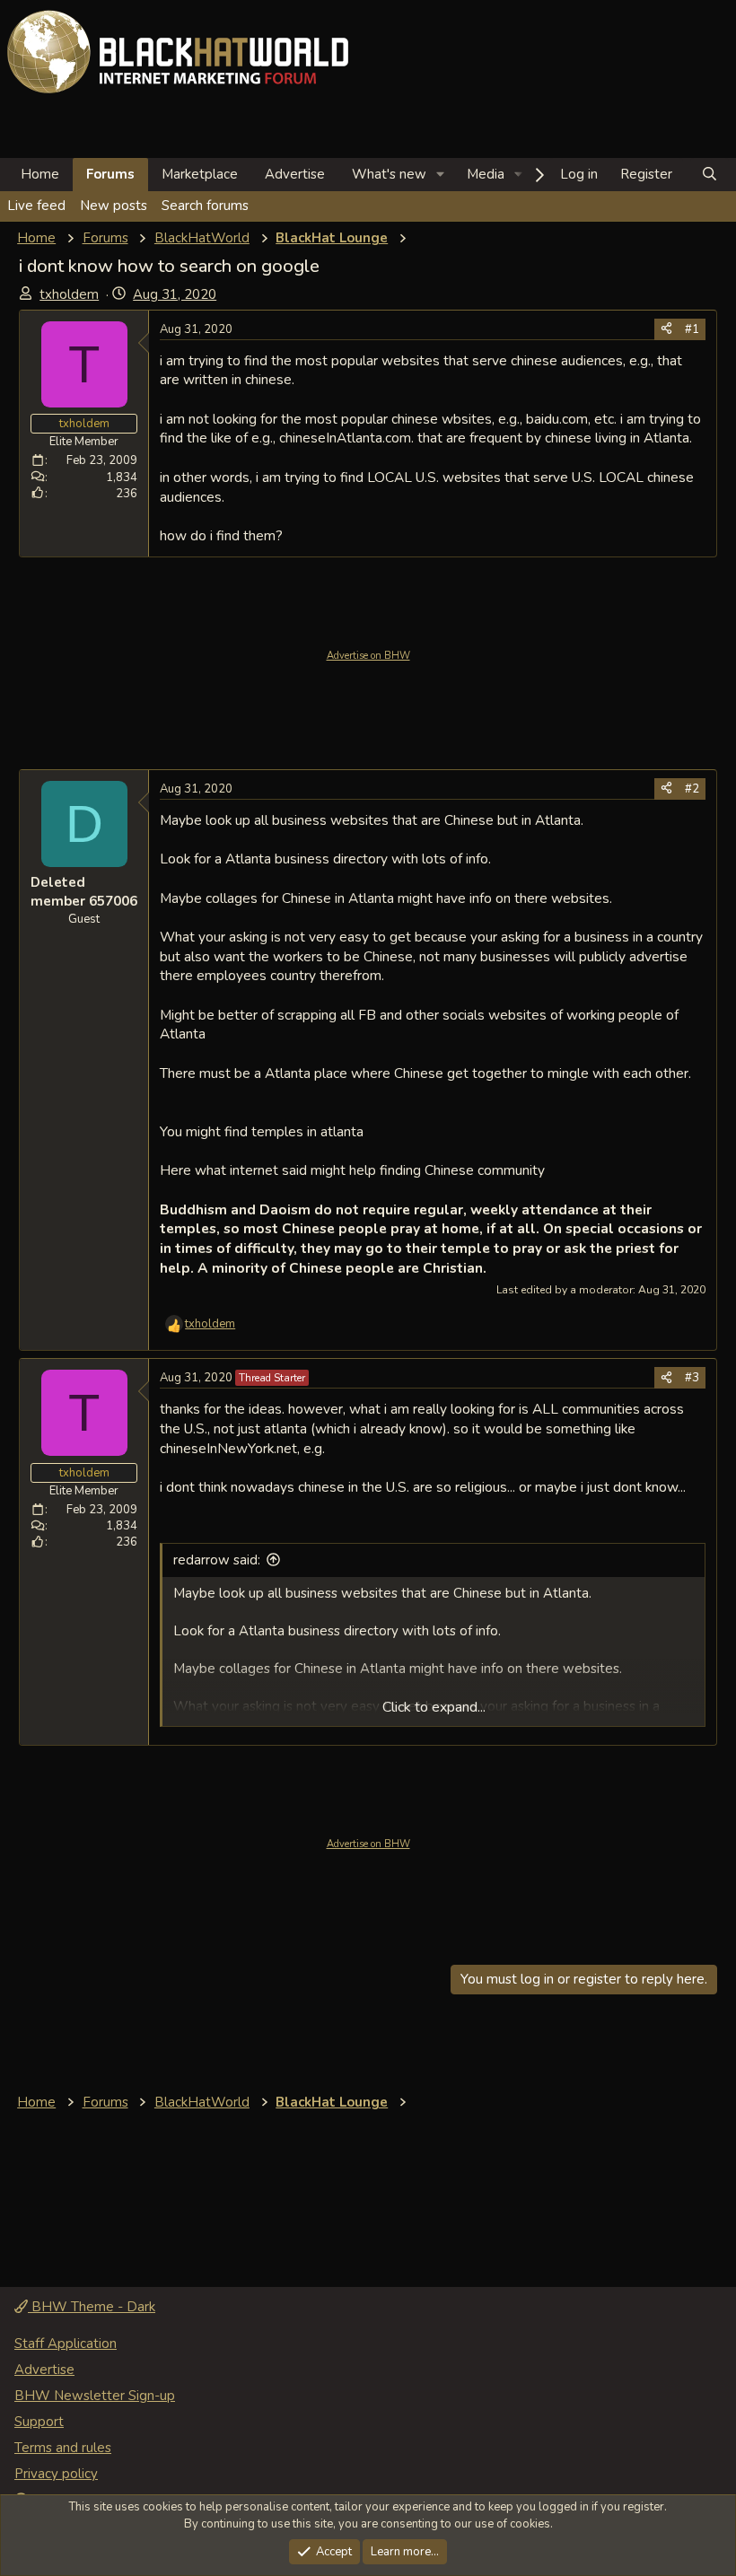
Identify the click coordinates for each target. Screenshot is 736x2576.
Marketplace (200, 174)
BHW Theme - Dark (92, 2307)
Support (39, 2422)
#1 (692, 329)
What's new (389, 174)
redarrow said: (217, 1560)
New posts (114, 206)
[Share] (666, 329)
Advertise (295, 174)
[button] (441, 175)
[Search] (710, 175)
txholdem (69, 294)
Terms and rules (63, 2448)
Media (486, 174)
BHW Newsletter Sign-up (95, 2396)
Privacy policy (56, 2474)
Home (40, 174)
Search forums (205, 206)
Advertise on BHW (368, 656)
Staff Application (66, 2344)
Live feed (36, 206)
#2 (692, 789)
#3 (692, 1378)
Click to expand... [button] (434, 1707)
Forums (110, 174)
